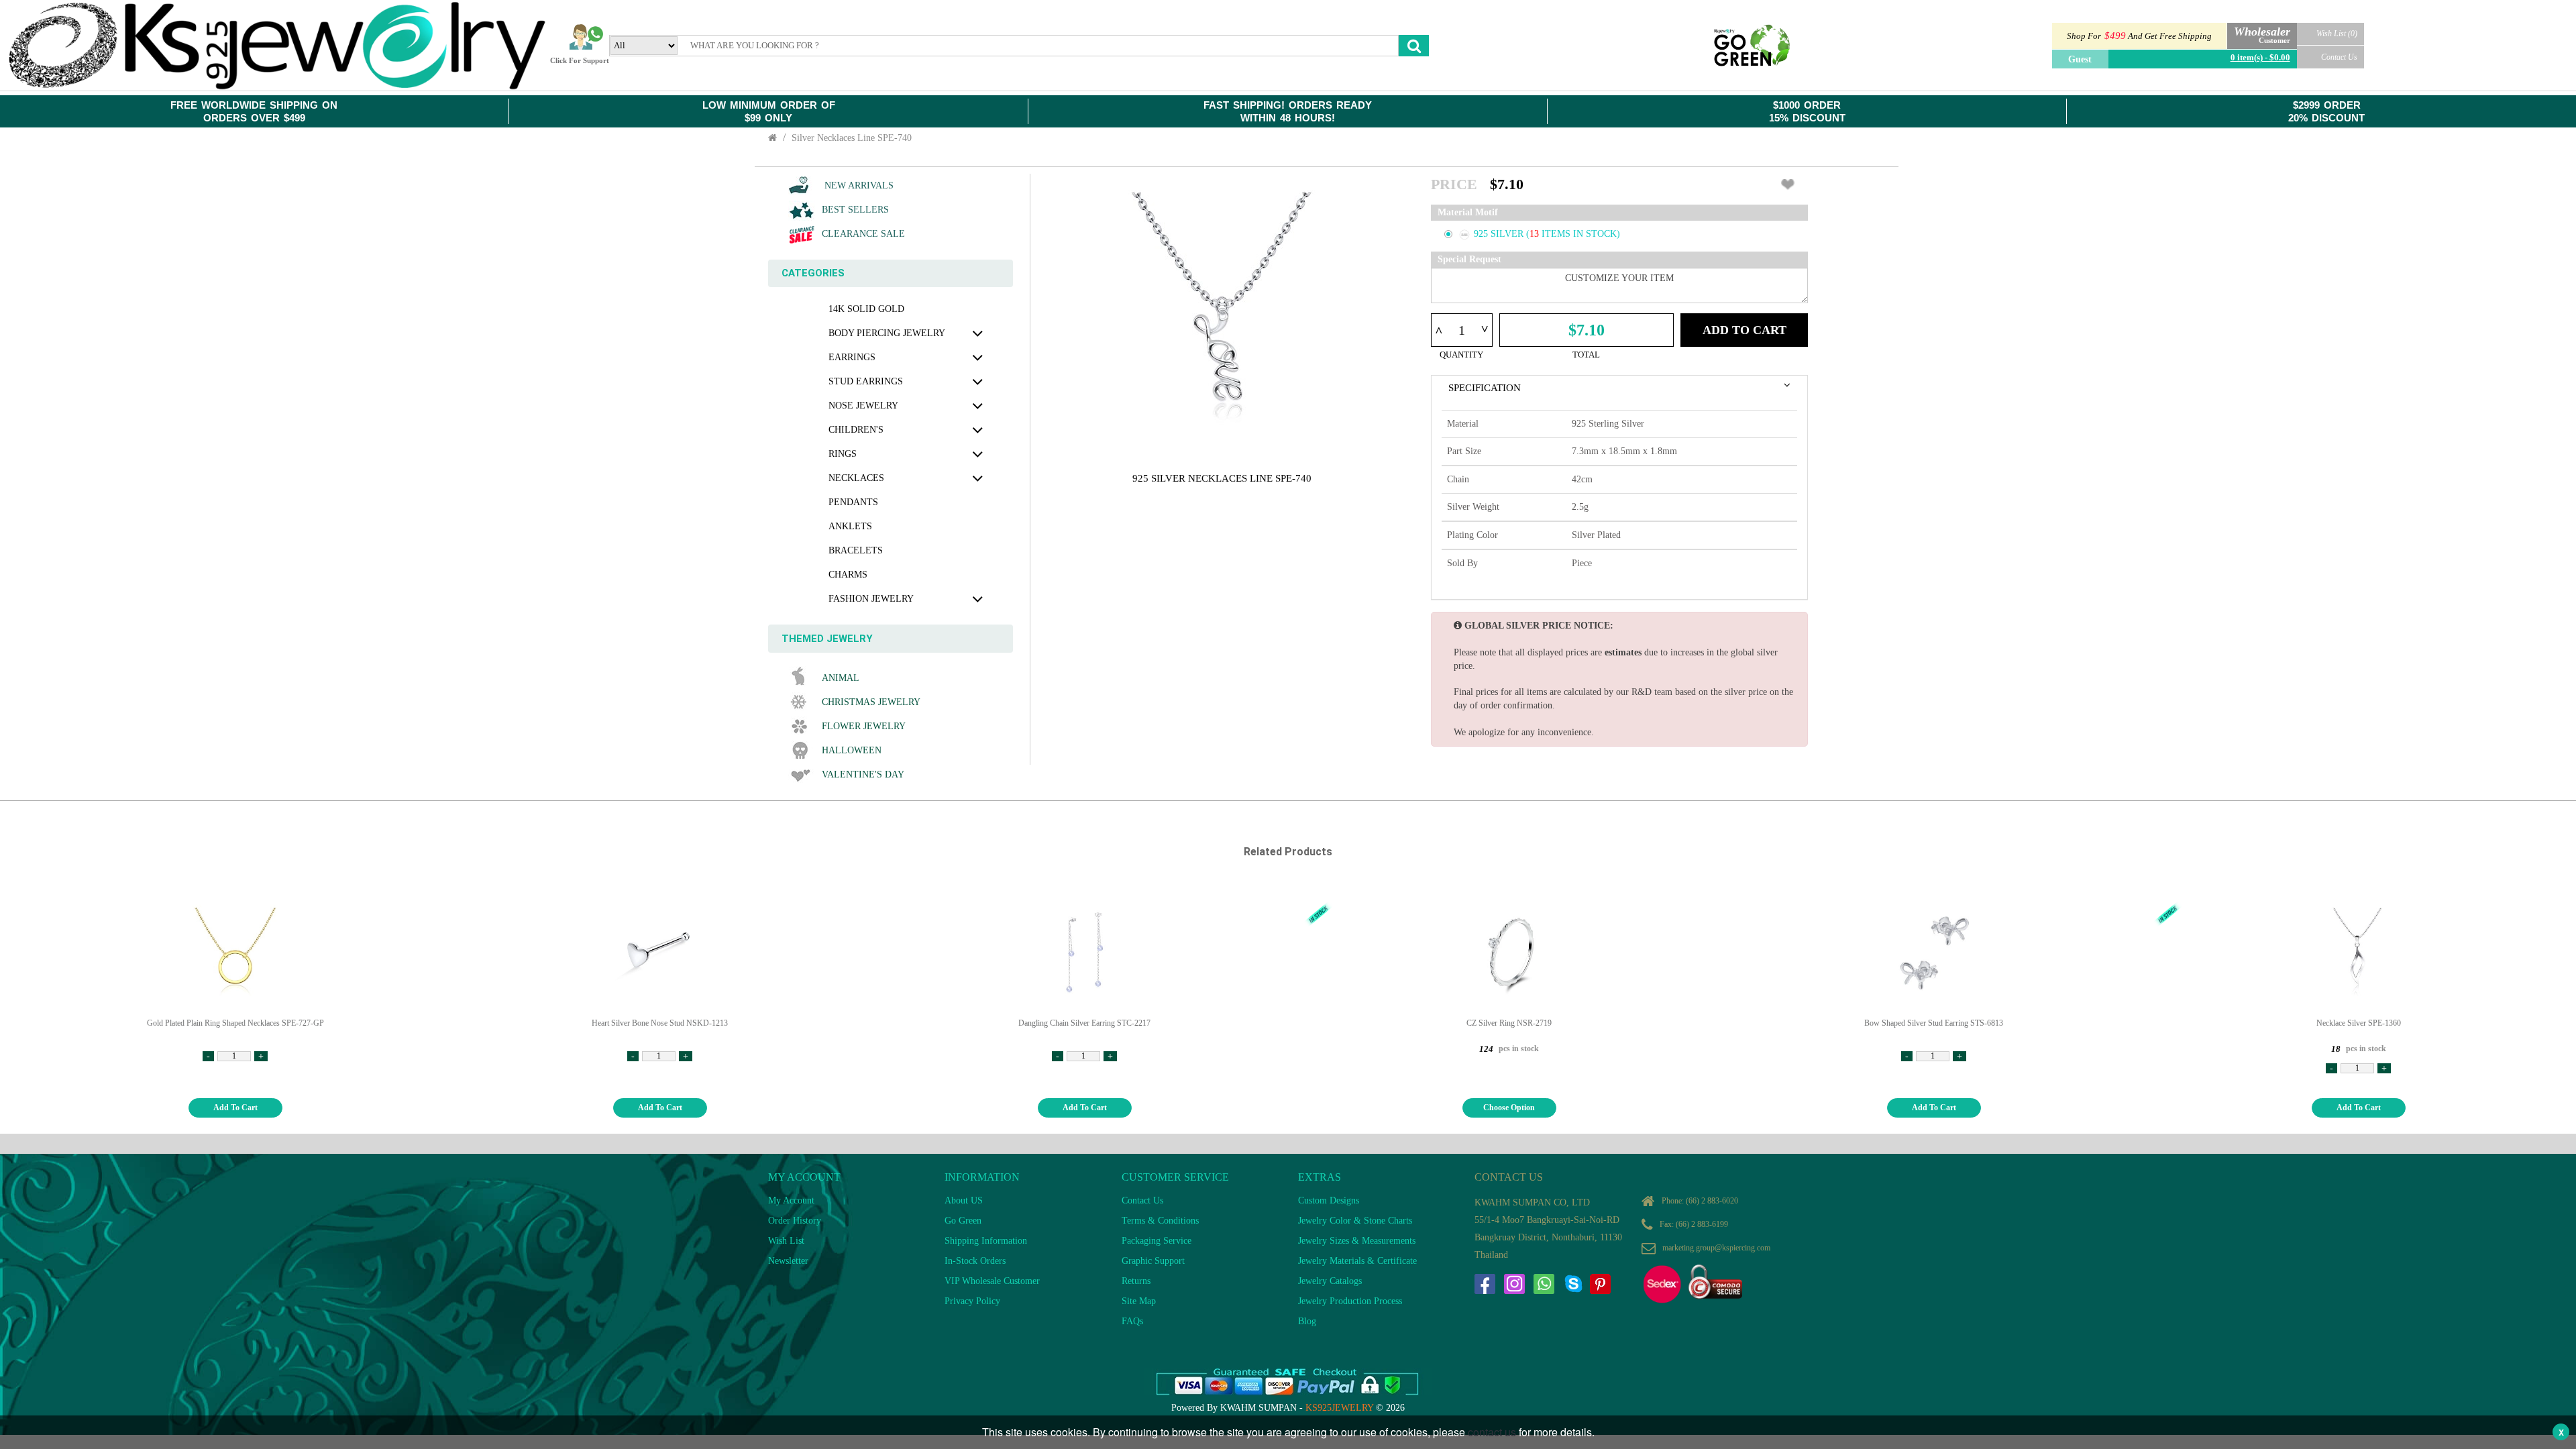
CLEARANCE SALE (863, 234)
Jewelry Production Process (1350, 1301)
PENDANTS (853, 502)
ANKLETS (850, 526)
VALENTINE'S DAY (863, 774)
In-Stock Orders (975, 1261)
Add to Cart (1745, 330)
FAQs (1132, 1321)
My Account (791, 1200)
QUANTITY (1461, 355)
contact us (1492, 1432)
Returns (1136, 1281)
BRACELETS (856, 550)
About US (964, 1200)
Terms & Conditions (1160, 1221)
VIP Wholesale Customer (992, 1281)
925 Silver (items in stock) (1547, 234)
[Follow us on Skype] (1573, 1284)
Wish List (786, 1241)
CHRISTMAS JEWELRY (871, 702)
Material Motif (1468, 212)
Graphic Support (1153, 1261)
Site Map (1139, 1301)
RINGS (843, 454)
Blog (1307, 1321)
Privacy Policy (972, 1301)
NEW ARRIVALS (858, 185)
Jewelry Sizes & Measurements (1357, 1241)
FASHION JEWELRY (871, 599)
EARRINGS (852, 357)
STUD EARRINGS (866, 381)
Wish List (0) (2337, 34)
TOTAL (1586, 355)
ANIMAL (841, 678)
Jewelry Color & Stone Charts (1355, 1221)
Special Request (1469, 259)
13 (1536, 234)
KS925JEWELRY (1339, 1408)
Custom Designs (1329, 1200)
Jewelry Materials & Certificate (1357, 1261)
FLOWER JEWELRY (864, 726)
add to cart (235, 1108)
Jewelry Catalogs (1330, 1281)
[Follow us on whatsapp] (1544, 1284)
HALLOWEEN (852, 750)
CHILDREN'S (856, 430)
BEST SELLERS (855, 210)
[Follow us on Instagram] (1514, 1284)
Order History (795, 1221)
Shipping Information (986, 1241)
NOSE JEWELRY (863, 406)
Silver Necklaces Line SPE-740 (852, 138)
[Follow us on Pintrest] (1600, 1284)
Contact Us (2339, 57)
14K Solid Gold (866, 309)
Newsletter (788, 1261)
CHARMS (848, 575)
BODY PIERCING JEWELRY (887, 333)
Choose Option (1509, 1108)
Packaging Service (1157, 1241)
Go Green (963, 1221)
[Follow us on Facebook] (1485, 1284)
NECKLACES (856, 478)
